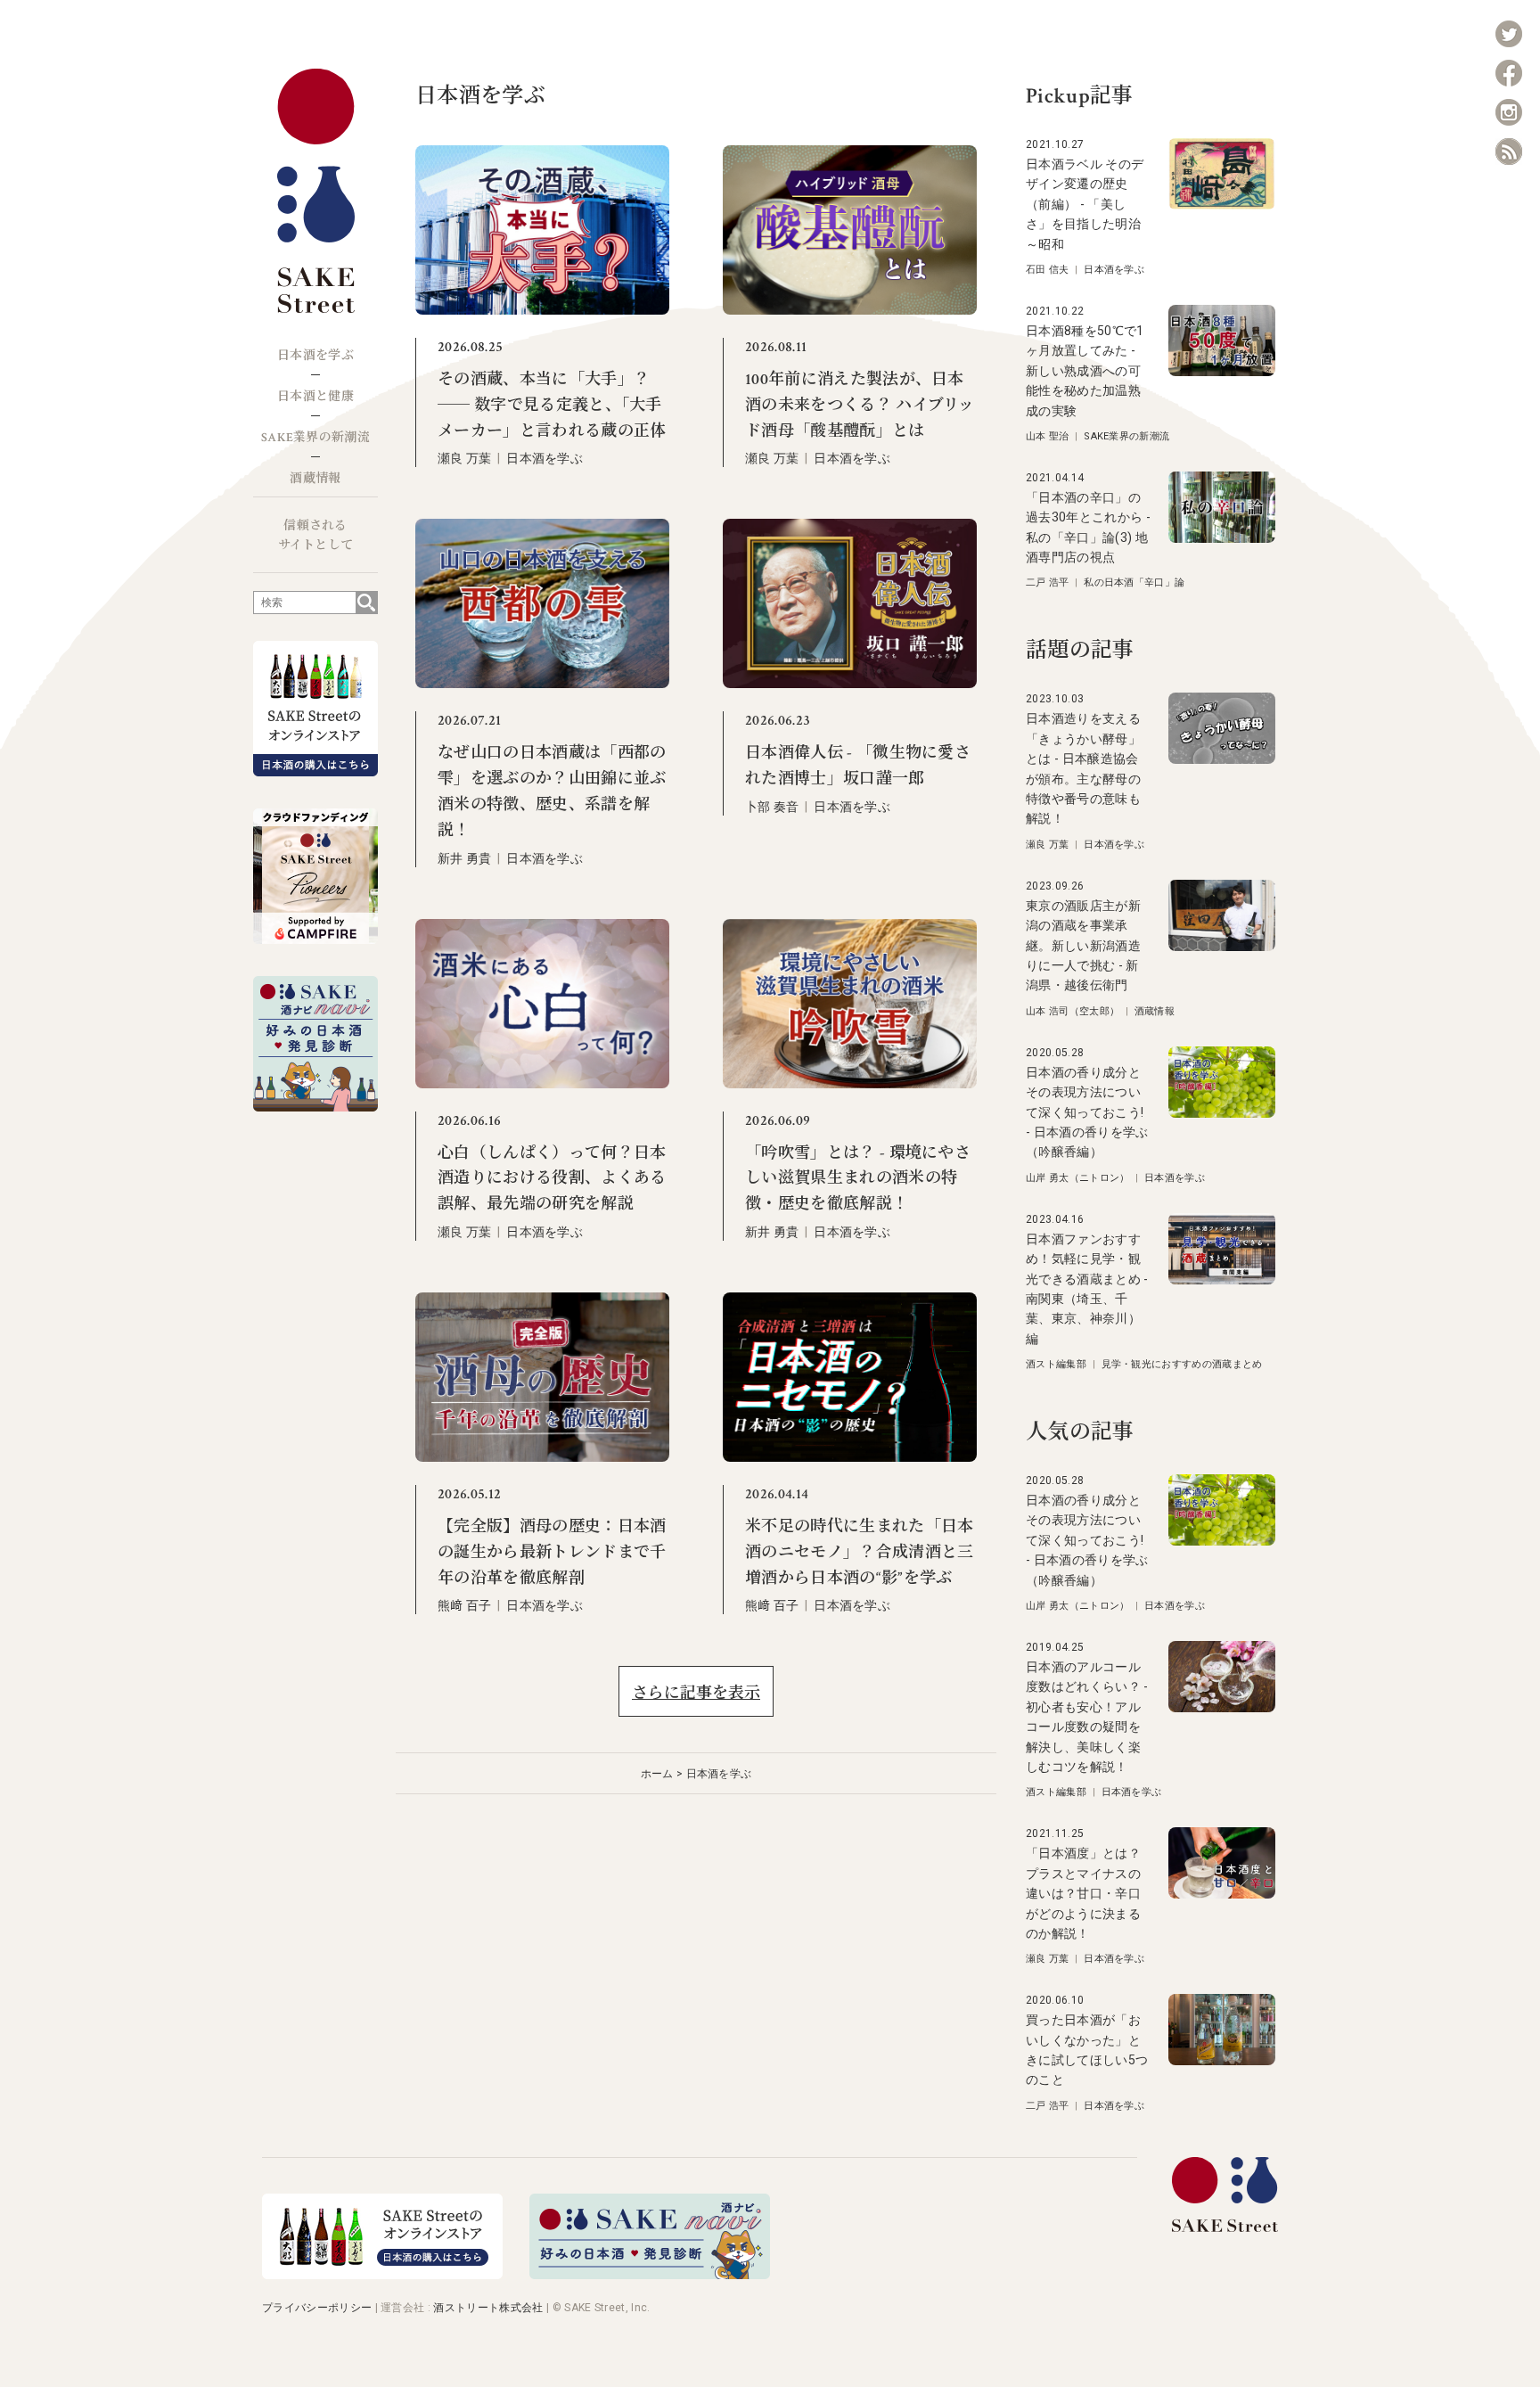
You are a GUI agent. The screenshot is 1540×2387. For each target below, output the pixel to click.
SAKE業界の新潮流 (315, 438)
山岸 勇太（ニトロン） (1078, 1178)
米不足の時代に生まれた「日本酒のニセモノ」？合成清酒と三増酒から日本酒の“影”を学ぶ (859, 1552)
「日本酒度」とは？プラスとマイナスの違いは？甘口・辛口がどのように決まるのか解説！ (1083, 1893)
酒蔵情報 (315, 479)
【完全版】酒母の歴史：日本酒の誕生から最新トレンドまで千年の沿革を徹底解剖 (552, 1552)
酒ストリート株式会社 (488, 2308)
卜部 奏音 (772, 807)
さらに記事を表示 (696, 1693)
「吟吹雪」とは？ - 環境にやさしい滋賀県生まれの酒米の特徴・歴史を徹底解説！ (858, 1179)
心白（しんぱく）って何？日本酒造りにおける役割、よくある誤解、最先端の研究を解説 (552, 1179)
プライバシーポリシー (317, 2308)
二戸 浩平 (1048, 582)
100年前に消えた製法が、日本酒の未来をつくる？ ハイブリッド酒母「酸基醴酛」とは (860, 405)
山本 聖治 (1048, 436)
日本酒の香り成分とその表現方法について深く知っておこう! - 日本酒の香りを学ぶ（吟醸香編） (1087, 1112)
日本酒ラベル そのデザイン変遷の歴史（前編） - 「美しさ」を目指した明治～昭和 (1085, 204)
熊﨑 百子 (465, 1605)
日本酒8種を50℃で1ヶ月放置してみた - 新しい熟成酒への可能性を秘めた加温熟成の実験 (1085, 371)
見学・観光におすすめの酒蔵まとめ (1182, 1364)
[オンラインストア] (382, 2274)
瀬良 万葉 (465, 458)
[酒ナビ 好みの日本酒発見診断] (650, 2274)
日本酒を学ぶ (315, 356)
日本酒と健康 (315, 397)
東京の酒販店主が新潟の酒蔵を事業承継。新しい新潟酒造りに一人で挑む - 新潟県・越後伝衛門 (1083, 946)
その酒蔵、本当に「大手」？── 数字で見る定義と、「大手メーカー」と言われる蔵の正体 (552, 405)
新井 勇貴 (465, 858)
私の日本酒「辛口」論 (1134, 582)
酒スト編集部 (1056, 1364)
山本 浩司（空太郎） (1073, 1011)
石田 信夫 (1048, 270)
